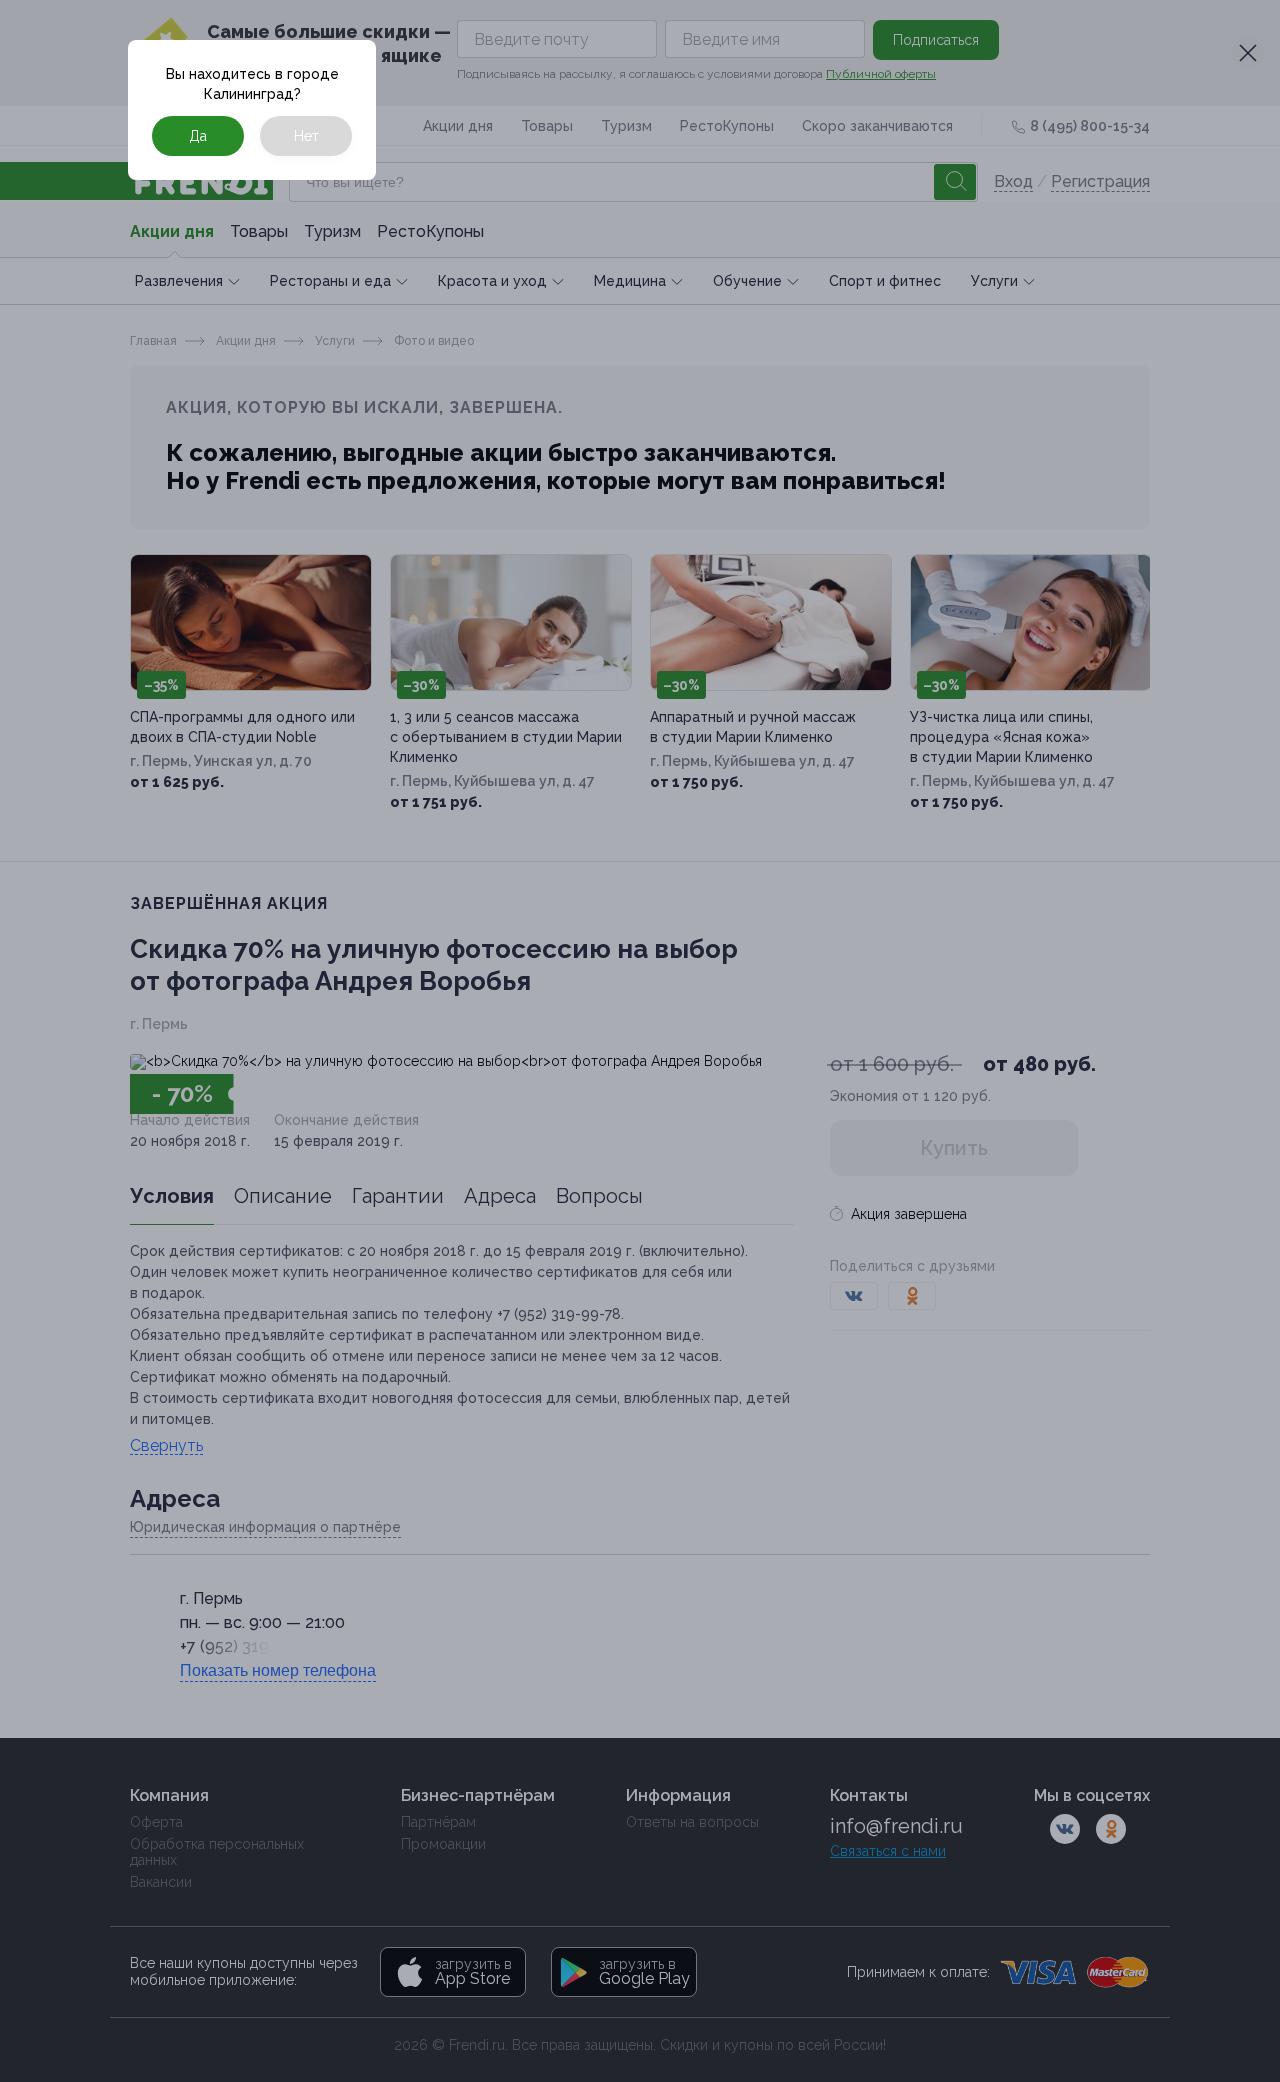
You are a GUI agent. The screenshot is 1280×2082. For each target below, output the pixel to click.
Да (198, 136)
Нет (306, 136)
